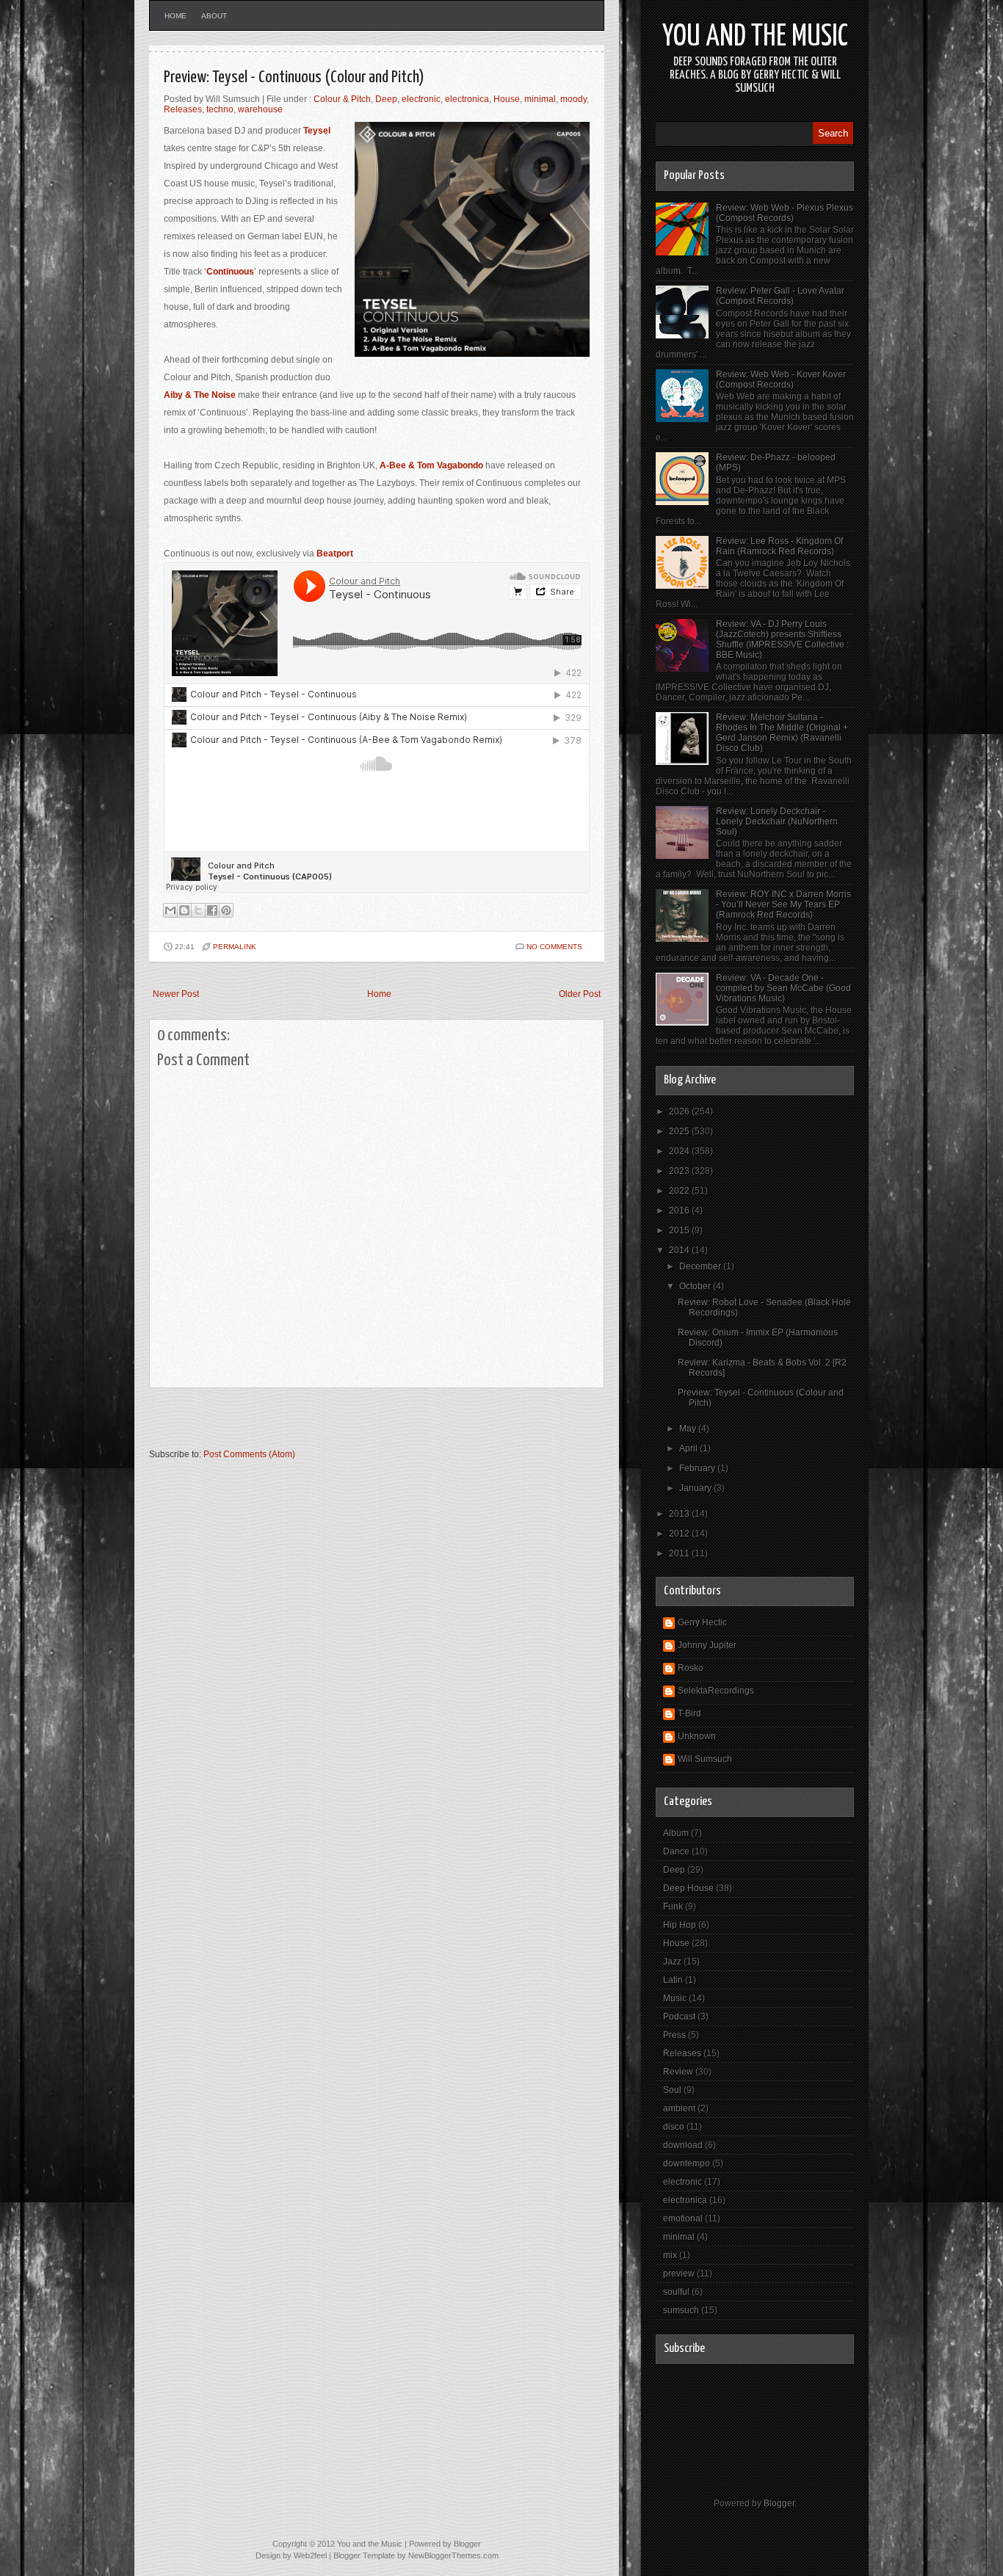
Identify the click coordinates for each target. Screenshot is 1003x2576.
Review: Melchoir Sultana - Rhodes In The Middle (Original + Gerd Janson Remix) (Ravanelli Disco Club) (782, 733)
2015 (680, 1230)
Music (675, 1998)
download (683, 2145)
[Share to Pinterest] (226, 910)
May (689, 1429)
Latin (673, 1980)
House (507, 99)
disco (674, 2127)
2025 (680, 1131)
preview (679, 2274)
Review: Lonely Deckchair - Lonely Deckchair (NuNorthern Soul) (777, 821)
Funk (673, 1906)
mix (670, 2255)
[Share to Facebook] (212, 910)
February (698, 1468)
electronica (467, 99)
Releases (183, 109)
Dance (676, 1851)
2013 (680, 1514)
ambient (679, 2108)
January (696, 1488)
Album (676, 1833)
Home (175, 16)
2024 (680, 1151)
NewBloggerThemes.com (453, 2555)
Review (678, 2072)
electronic (421, 99)
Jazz (672, 1962)
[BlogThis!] (184, 910)
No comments (554, 947)
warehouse (260, 109)
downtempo (687, 2163)
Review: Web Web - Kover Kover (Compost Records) (781, 380)
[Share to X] (198, 910)
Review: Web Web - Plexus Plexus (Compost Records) (785, 213)
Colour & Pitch (342, 99)
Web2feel (310, 2555)
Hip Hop (680, 1925)
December (701, 1266)
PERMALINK (235, 947)
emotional (683, 2218)
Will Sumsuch (705, 1759)
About (214, 16)
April (689, 1448)
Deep (386, 99)
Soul (672, 2090)
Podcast (679, 2017)
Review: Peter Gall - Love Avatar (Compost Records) (780, 296)
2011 (680, 1553)
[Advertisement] (321, 1425)
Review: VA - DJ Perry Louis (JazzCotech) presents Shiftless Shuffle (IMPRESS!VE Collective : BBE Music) (782, 639)
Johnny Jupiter (707, 1645)
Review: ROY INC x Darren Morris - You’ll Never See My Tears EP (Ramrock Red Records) (783, 904)
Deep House (688, 1888)
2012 (680, 1534)
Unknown (697, 1736)
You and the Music (755, 37)
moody (573, 99)
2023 (680, 1171)
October (696, 1286)
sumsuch (681, 2310)
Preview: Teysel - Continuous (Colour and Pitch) (294, 77)
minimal (540, 99)
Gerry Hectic (702, 1622)
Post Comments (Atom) (249, 1454)
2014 (680, 1250)
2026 (680, 1111)
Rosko (691, 1668)
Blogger (779, 2503)
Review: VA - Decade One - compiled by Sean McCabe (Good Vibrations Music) (783, 988)
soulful (676, 2292)
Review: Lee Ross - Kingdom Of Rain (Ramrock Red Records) (779, 546)
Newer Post (176, 994)
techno (220, 109)
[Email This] (170, 910)
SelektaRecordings (716, 1691)
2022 (680, 1191)
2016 (680, 1211)
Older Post (580, 994)
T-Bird (689, 1713)
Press (674, 2035)
